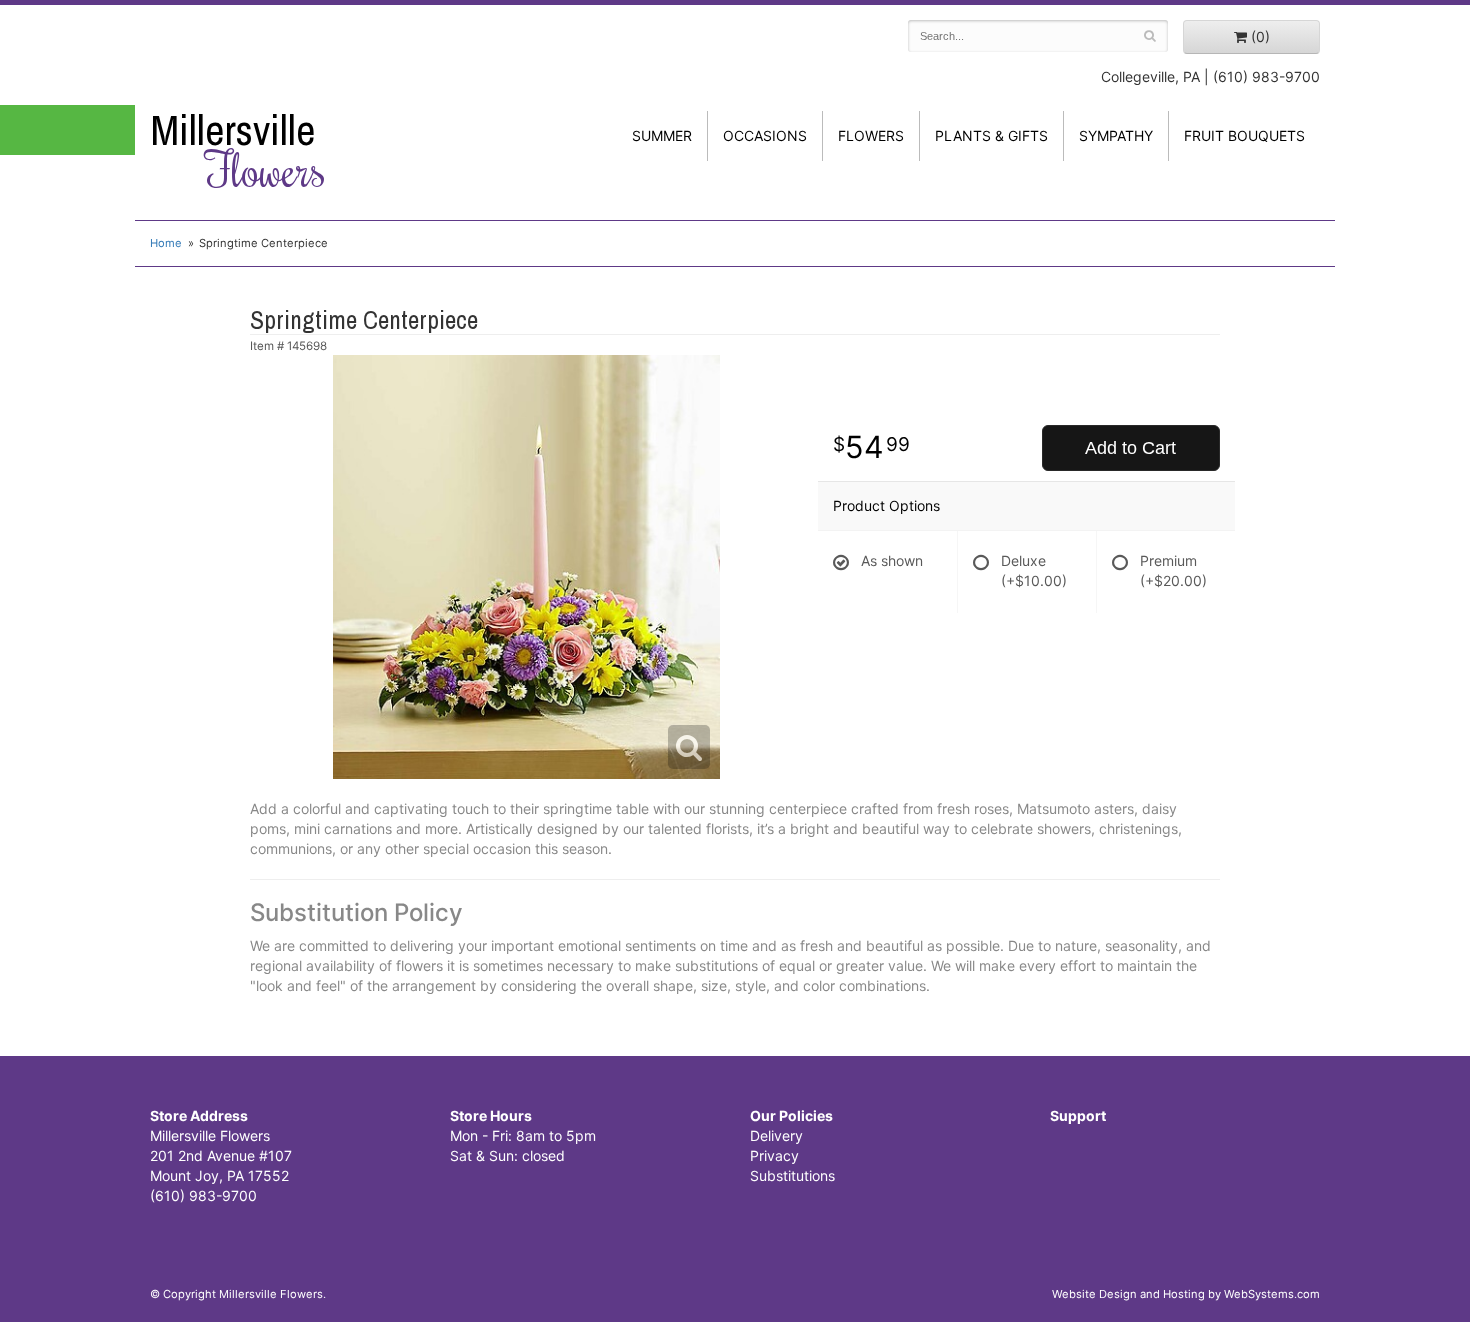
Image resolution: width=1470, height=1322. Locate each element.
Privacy (774, 1155)
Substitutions (792, 1175)
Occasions (765, 135)
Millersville (238, 151)
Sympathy (1116, 135)
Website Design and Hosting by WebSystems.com (1186, 1294)
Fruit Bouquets (1244, 135)
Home (166, 243)
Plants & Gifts (991, 135)
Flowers (871, 135)
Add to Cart (1130, 448)
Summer (662, 135)
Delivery (776, 1135)
